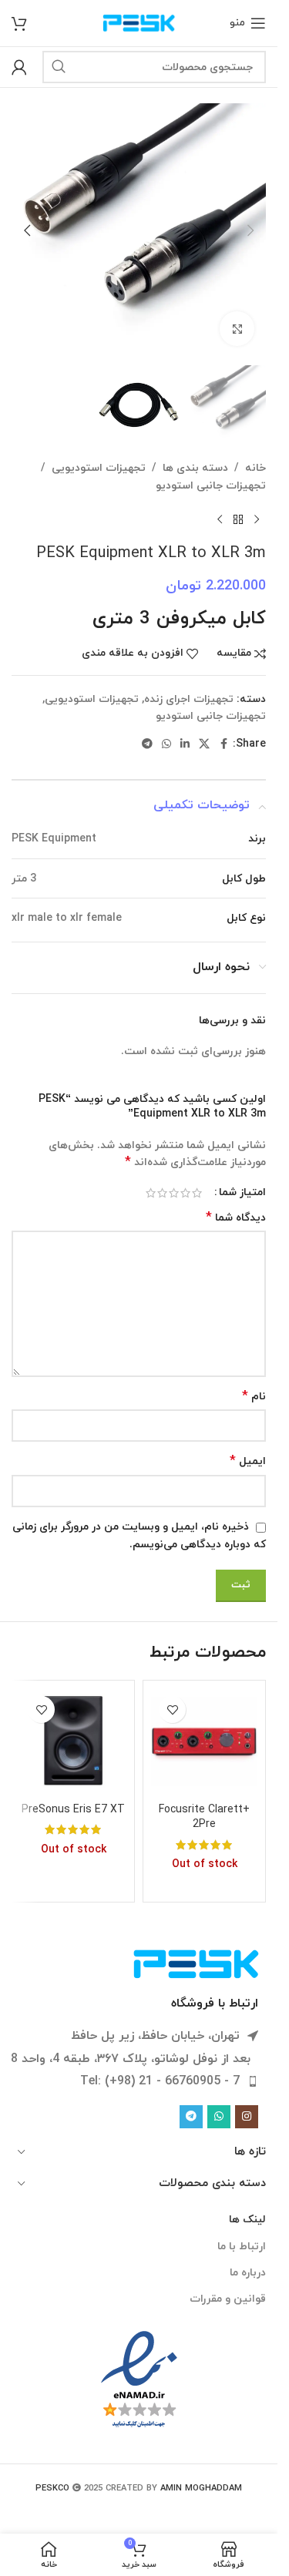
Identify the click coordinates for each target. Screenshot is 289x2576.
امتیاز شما (242, 1193)
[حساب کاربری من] (19, 67)
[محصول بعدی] (220, 519)
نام (254, 1397)
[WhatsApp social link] (166, 745)
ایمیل (248, 1461)
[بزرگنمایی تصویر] (237, 329)
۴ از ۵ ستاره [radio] (162, 1193)
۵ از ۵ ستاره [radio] (151, 1193)
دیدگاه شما (236, 1218)
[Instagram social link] (247, 2117)
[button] (250, 230)
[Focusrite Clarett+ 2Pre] (204, 1741)
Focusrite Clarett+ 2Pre (204, 1817)
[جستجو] (59, 67)
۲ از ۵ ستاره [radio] (185, 1193)
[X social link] (204, 745)
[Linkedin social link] (185, 745)
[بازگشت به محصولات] (238, 519)
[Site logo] (139, 22)
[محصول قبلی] (257, 519)
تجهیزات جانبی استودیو (211, 486)
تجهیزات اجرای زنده (189, 699)
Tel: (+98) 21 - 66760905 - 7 (160, 2081)
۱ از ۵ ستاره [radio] (197, 1193)
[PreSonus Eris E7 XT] (73, 1741)
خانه (255, 468)
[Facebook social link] (223, 745)
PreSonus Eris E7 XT (73, 1810)
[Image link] (197, 1963)
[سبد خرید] (19, 23)
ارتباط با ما (242, 2247)
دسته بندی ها (195, 468)
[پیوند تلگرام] (147, 745)
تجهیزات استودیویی (99, 468)
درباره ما (248, 2273)
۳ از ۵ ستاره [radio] (174, 1193)
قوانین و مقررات (228, 2299)
